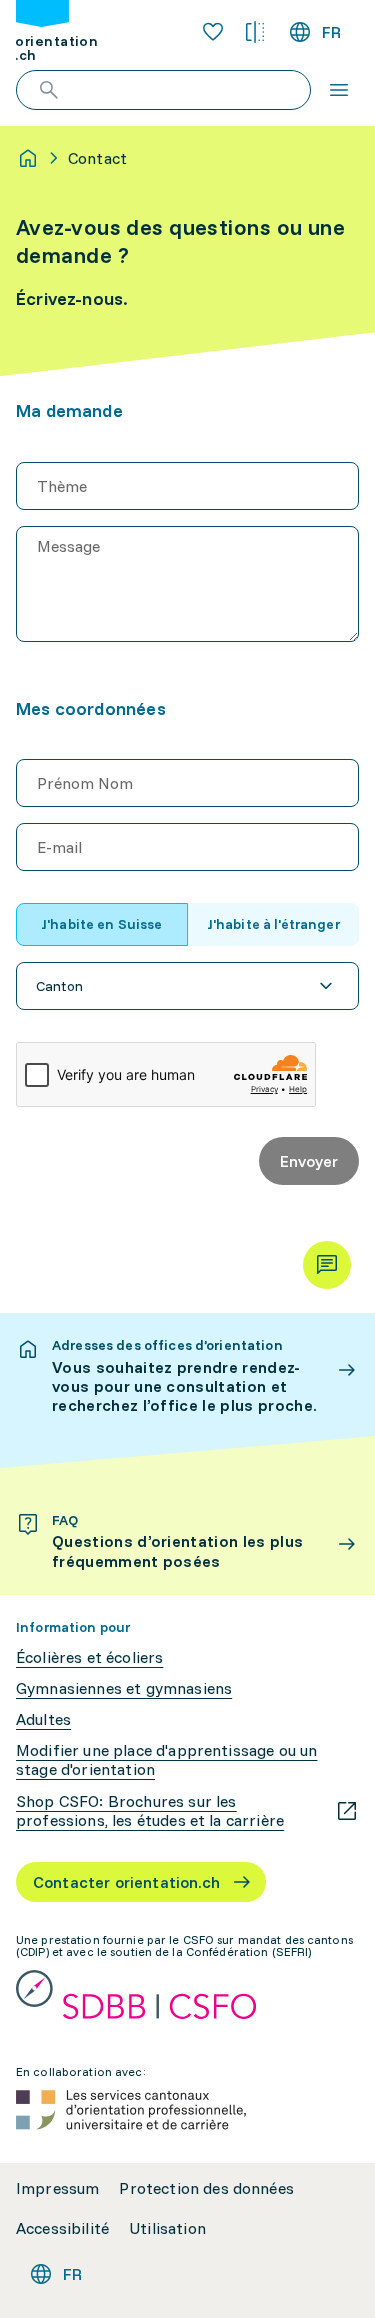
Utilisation (167, 2228)
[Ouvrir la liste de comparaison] (255, 32)
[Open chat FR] (327, 1265)
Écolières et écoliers (89, 1657)
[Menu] (339, 90)
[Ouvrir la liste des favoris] (213, 32)
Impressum (57, 2188)
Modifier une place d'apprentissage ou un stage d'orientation (166, 1760)
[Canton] (187, 986)
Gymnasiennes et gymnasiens (124, 1688)
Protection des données (206, 2188)
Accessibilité (62, 2228)
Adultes (43, 1719)
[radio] (102, 924)
